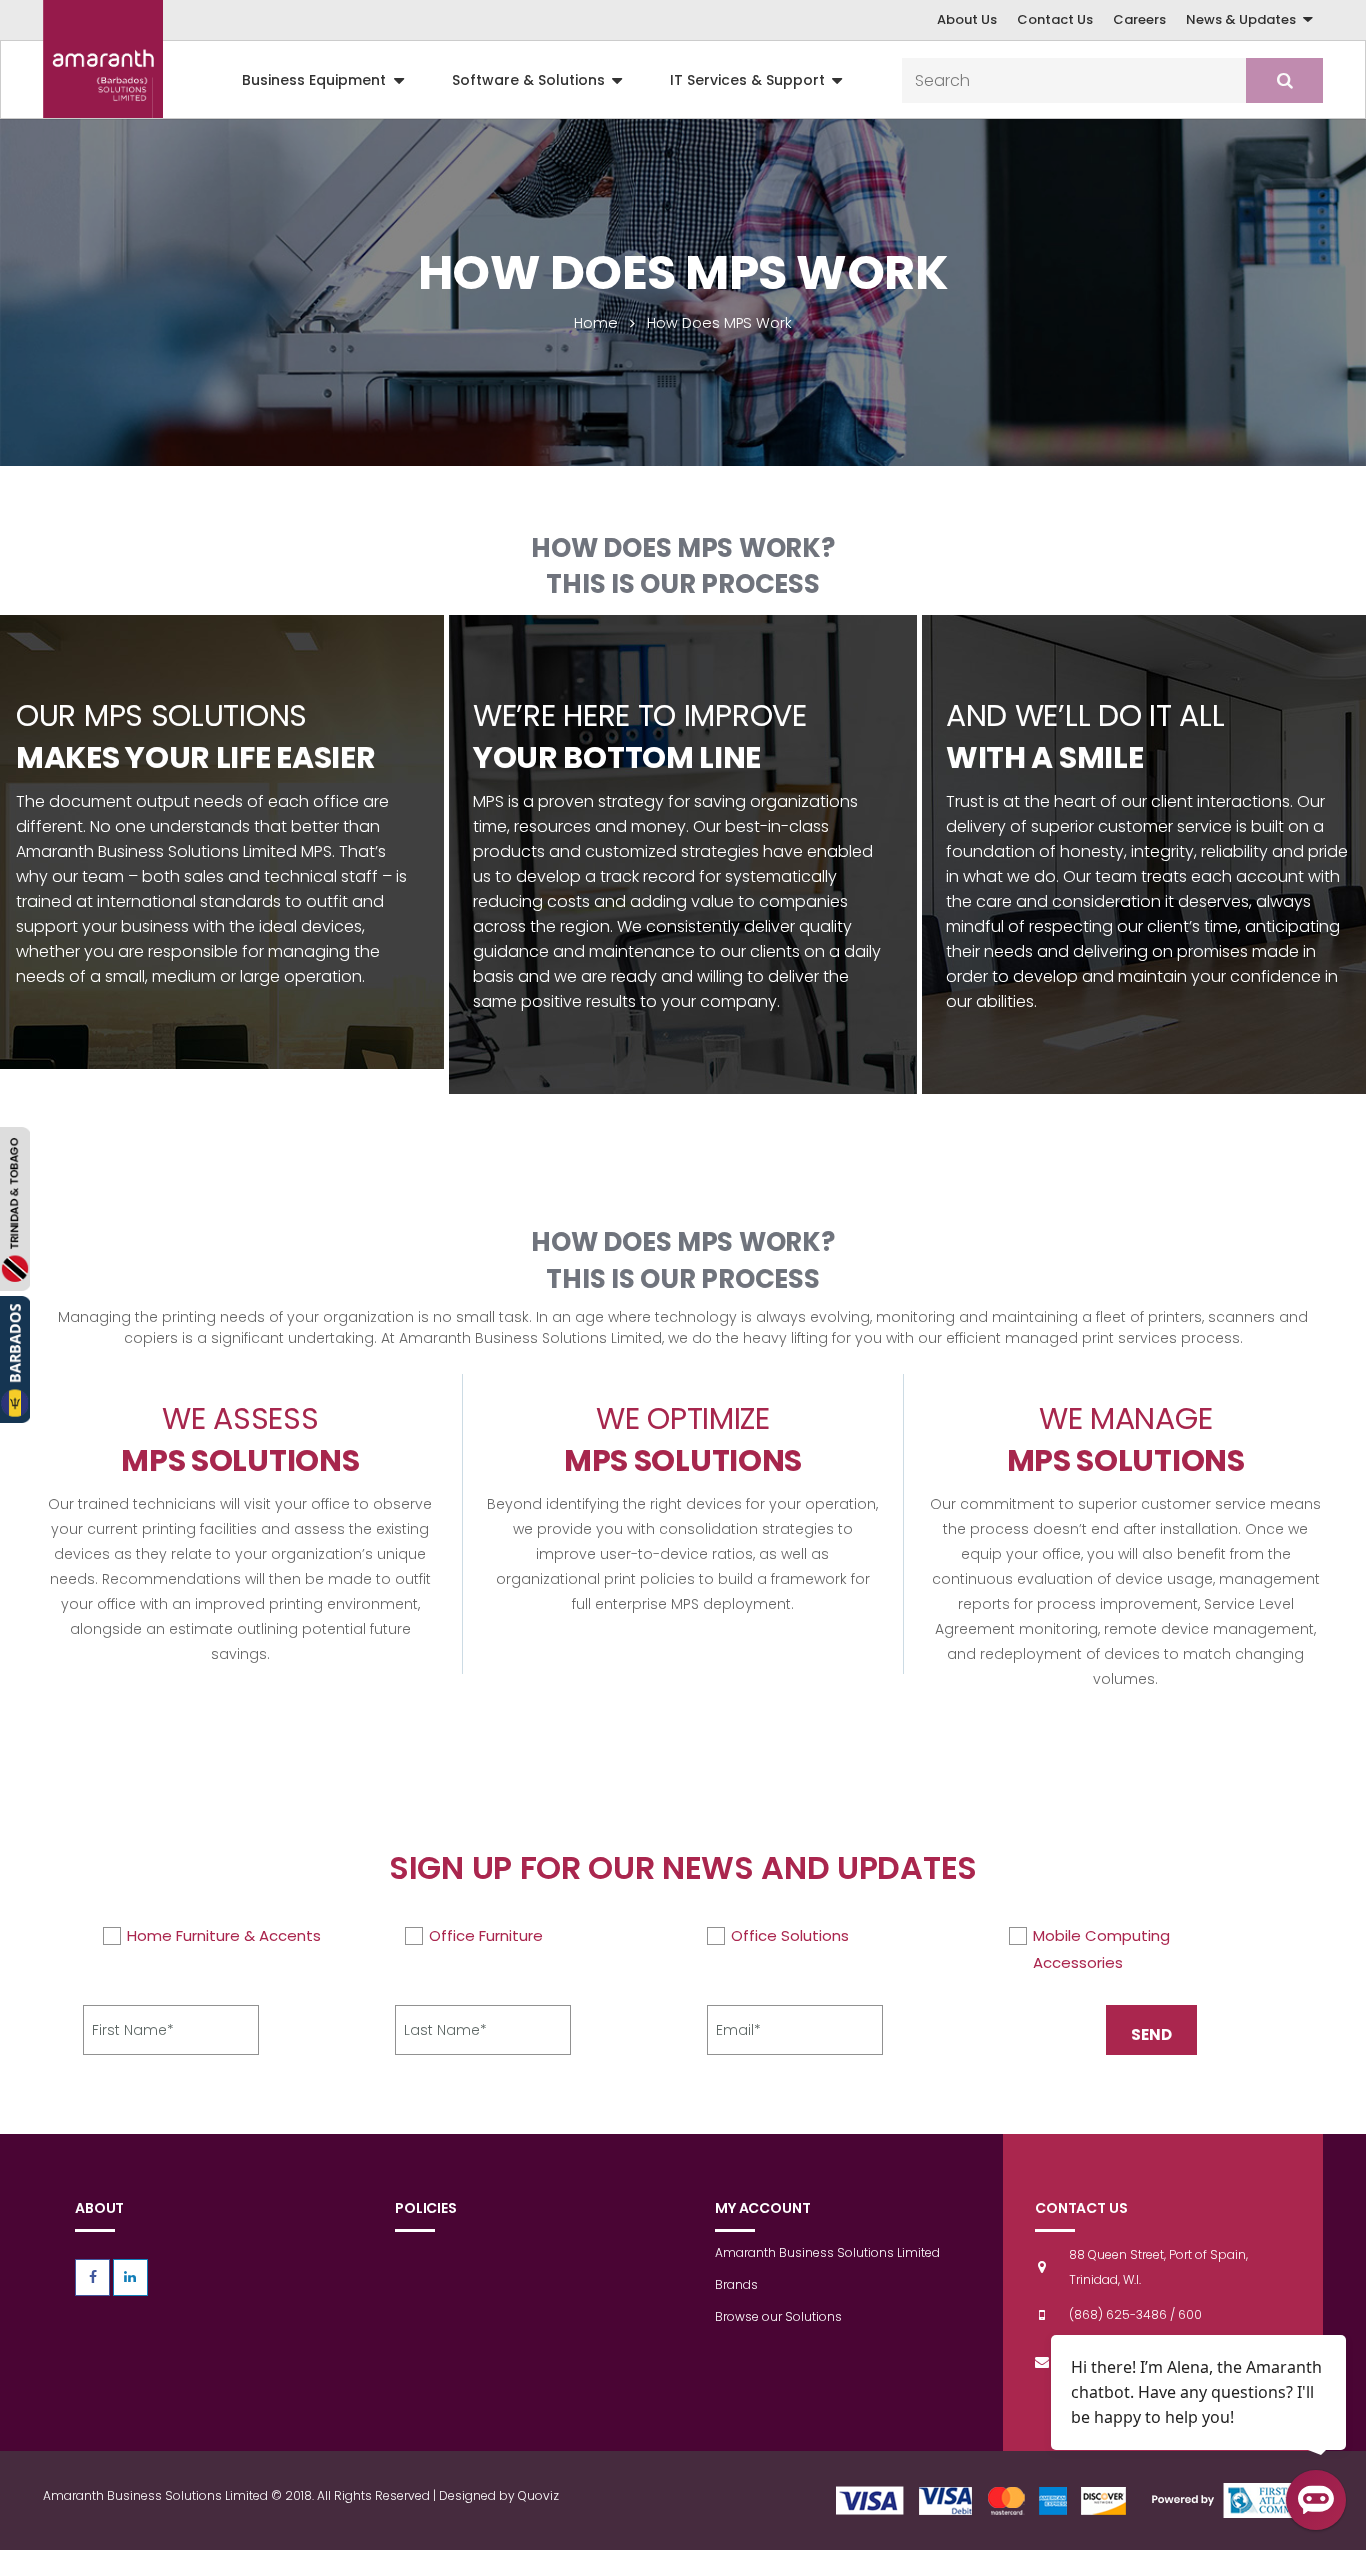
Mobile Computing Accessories (1101, 1949)
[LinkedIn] (130, 2277)
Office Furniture (486, 1935)
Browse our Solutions (778, 2316)
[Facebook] (92, 2277)
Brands (736, 2284)
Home (596, 323)
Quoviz (538, 2495)
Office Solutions (790, 1935)
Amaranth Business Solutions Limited (827, 2252)
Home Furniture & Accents (224, 1935)
